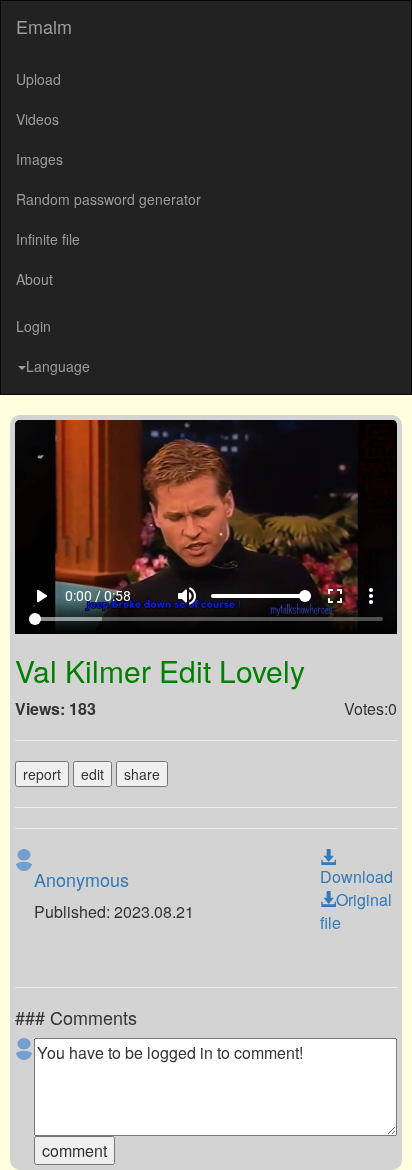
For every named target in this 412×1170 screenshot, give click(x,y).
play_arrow (26, 1131)
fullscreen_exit (350, 1131)
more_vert (386, 1131)
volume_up (202, 1131)
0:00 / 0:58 (83, 1131)
